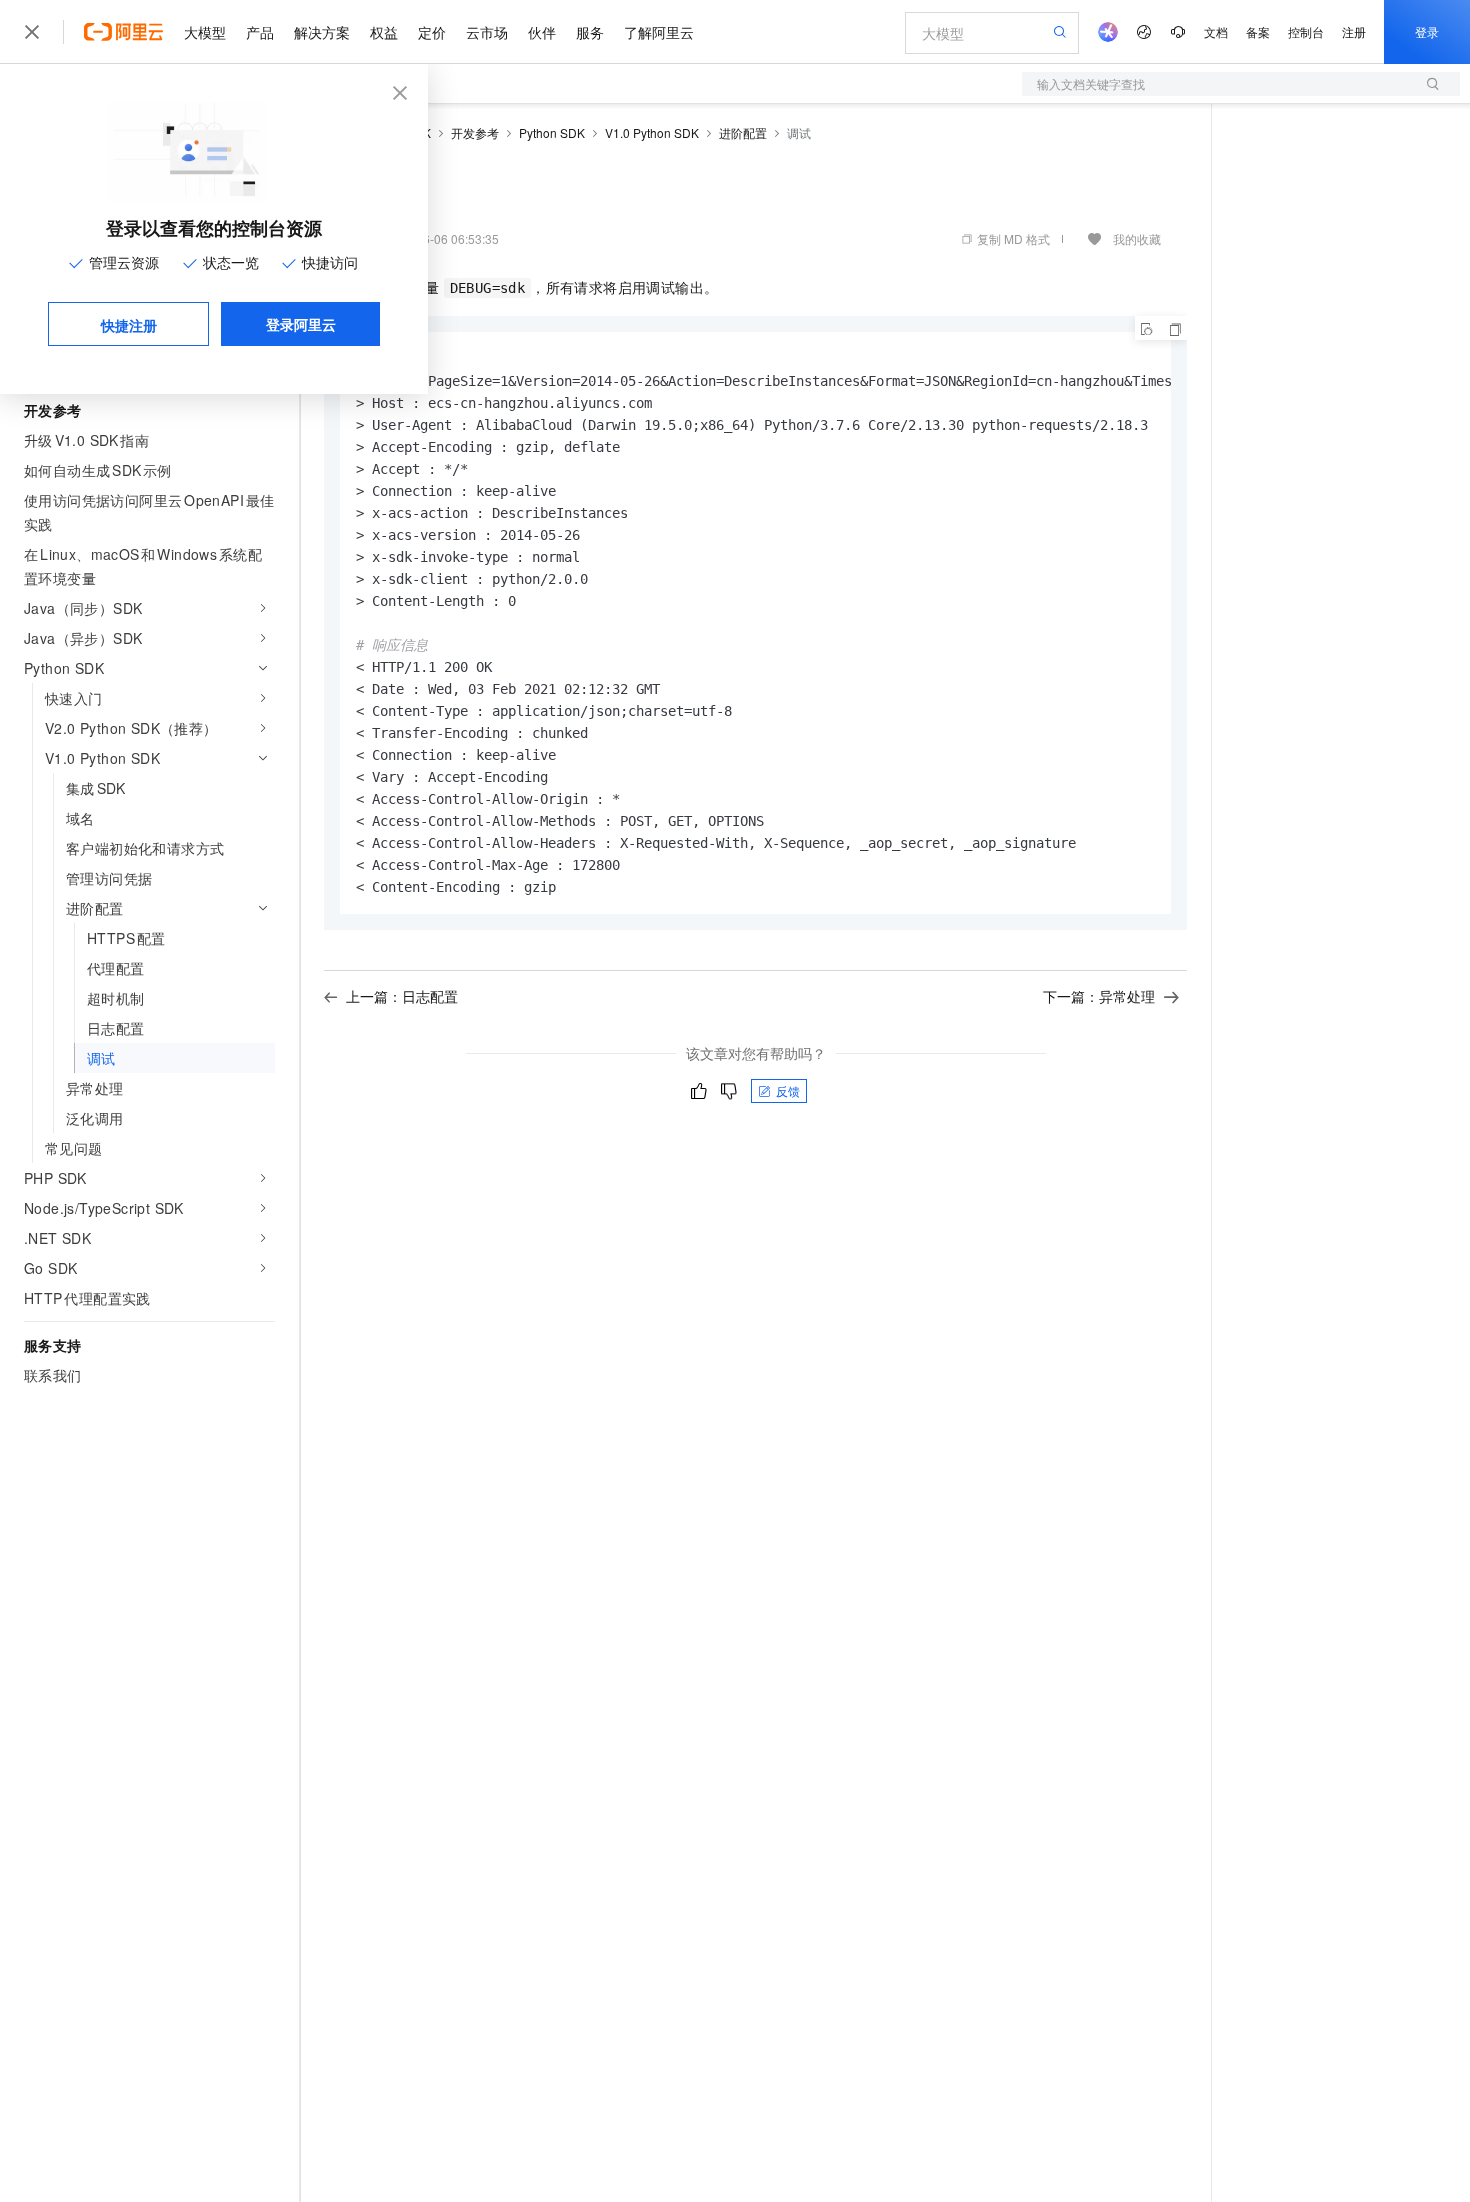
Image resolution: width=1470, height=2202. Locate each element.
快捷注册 (129, 325)
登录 (1427, 31)
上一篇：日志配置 (402, 996)
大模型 (205, 32)
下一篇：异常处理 (1099, 996)
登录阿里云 (301, 324)
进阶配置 (743, 132)
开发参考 (475, 132)
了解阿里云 (659, 32)
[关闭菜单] (32, 32)
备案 (1258, 31)
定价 (432, 32)
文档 (1216, 31)
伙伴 (542, 32)
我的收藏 (1137, 238)
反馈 (788, 1090)
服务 (590, 32)
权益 (384, 32)
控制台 (1306, 31)
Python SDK (552, 132)
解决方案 (322, 32)
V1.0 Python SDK (652, 132)
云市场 (487, 32)
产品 (260, 32)
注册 (1354, 31)
